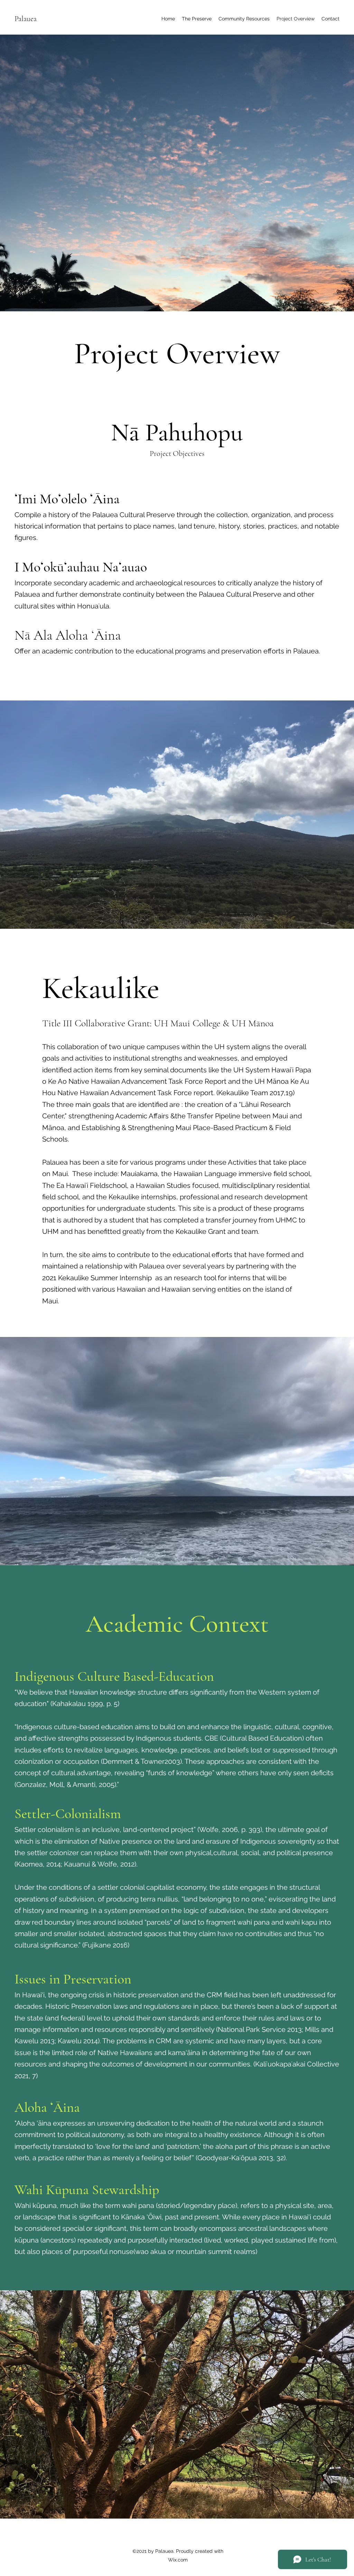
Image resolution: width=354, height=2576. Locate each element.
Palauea (26, 19)
